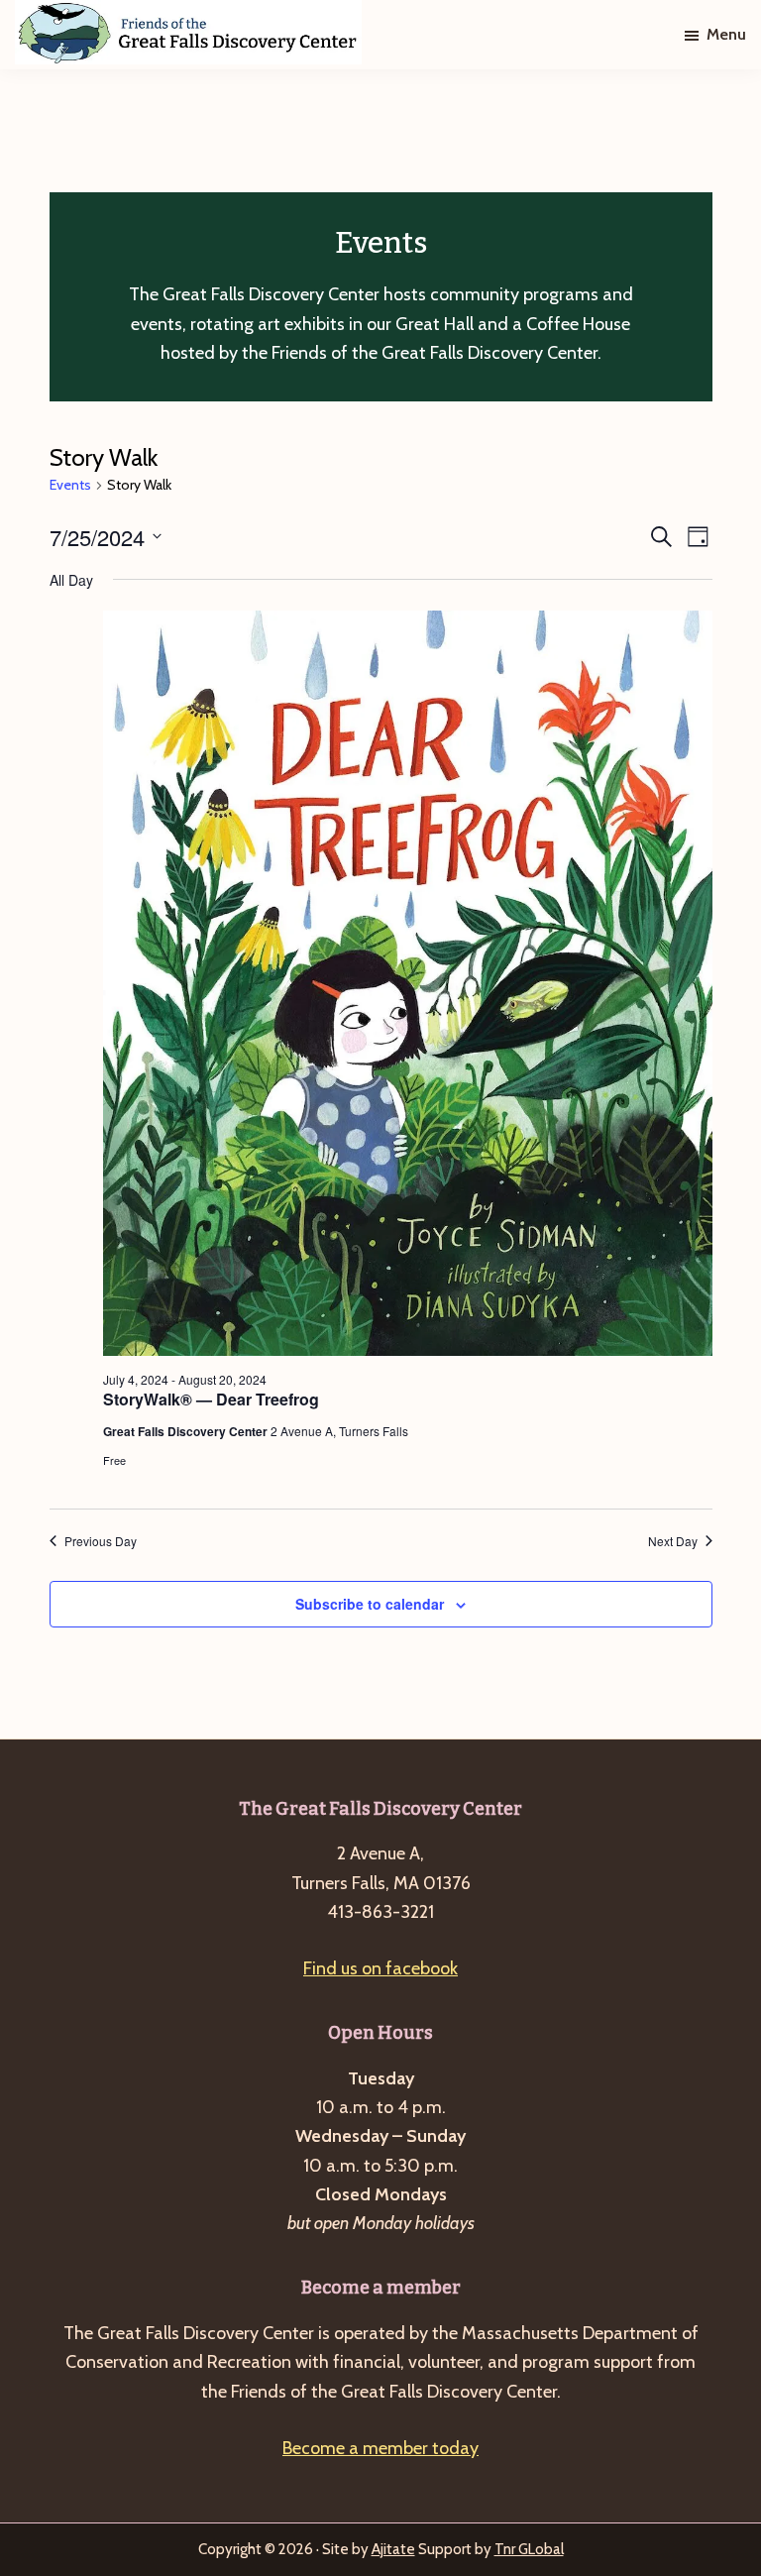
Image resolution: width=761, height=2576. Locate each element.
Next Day (673, 1541)
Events (70, 485)
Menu (726, 34)
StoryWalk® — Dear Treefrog (211, 1399)
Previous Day (101, 1541)
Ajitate (393, 2549)
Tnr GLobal (529, 2549)
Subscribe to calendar (370, 1604)
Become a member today (380, 2448)
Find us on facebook (380, 1968)
